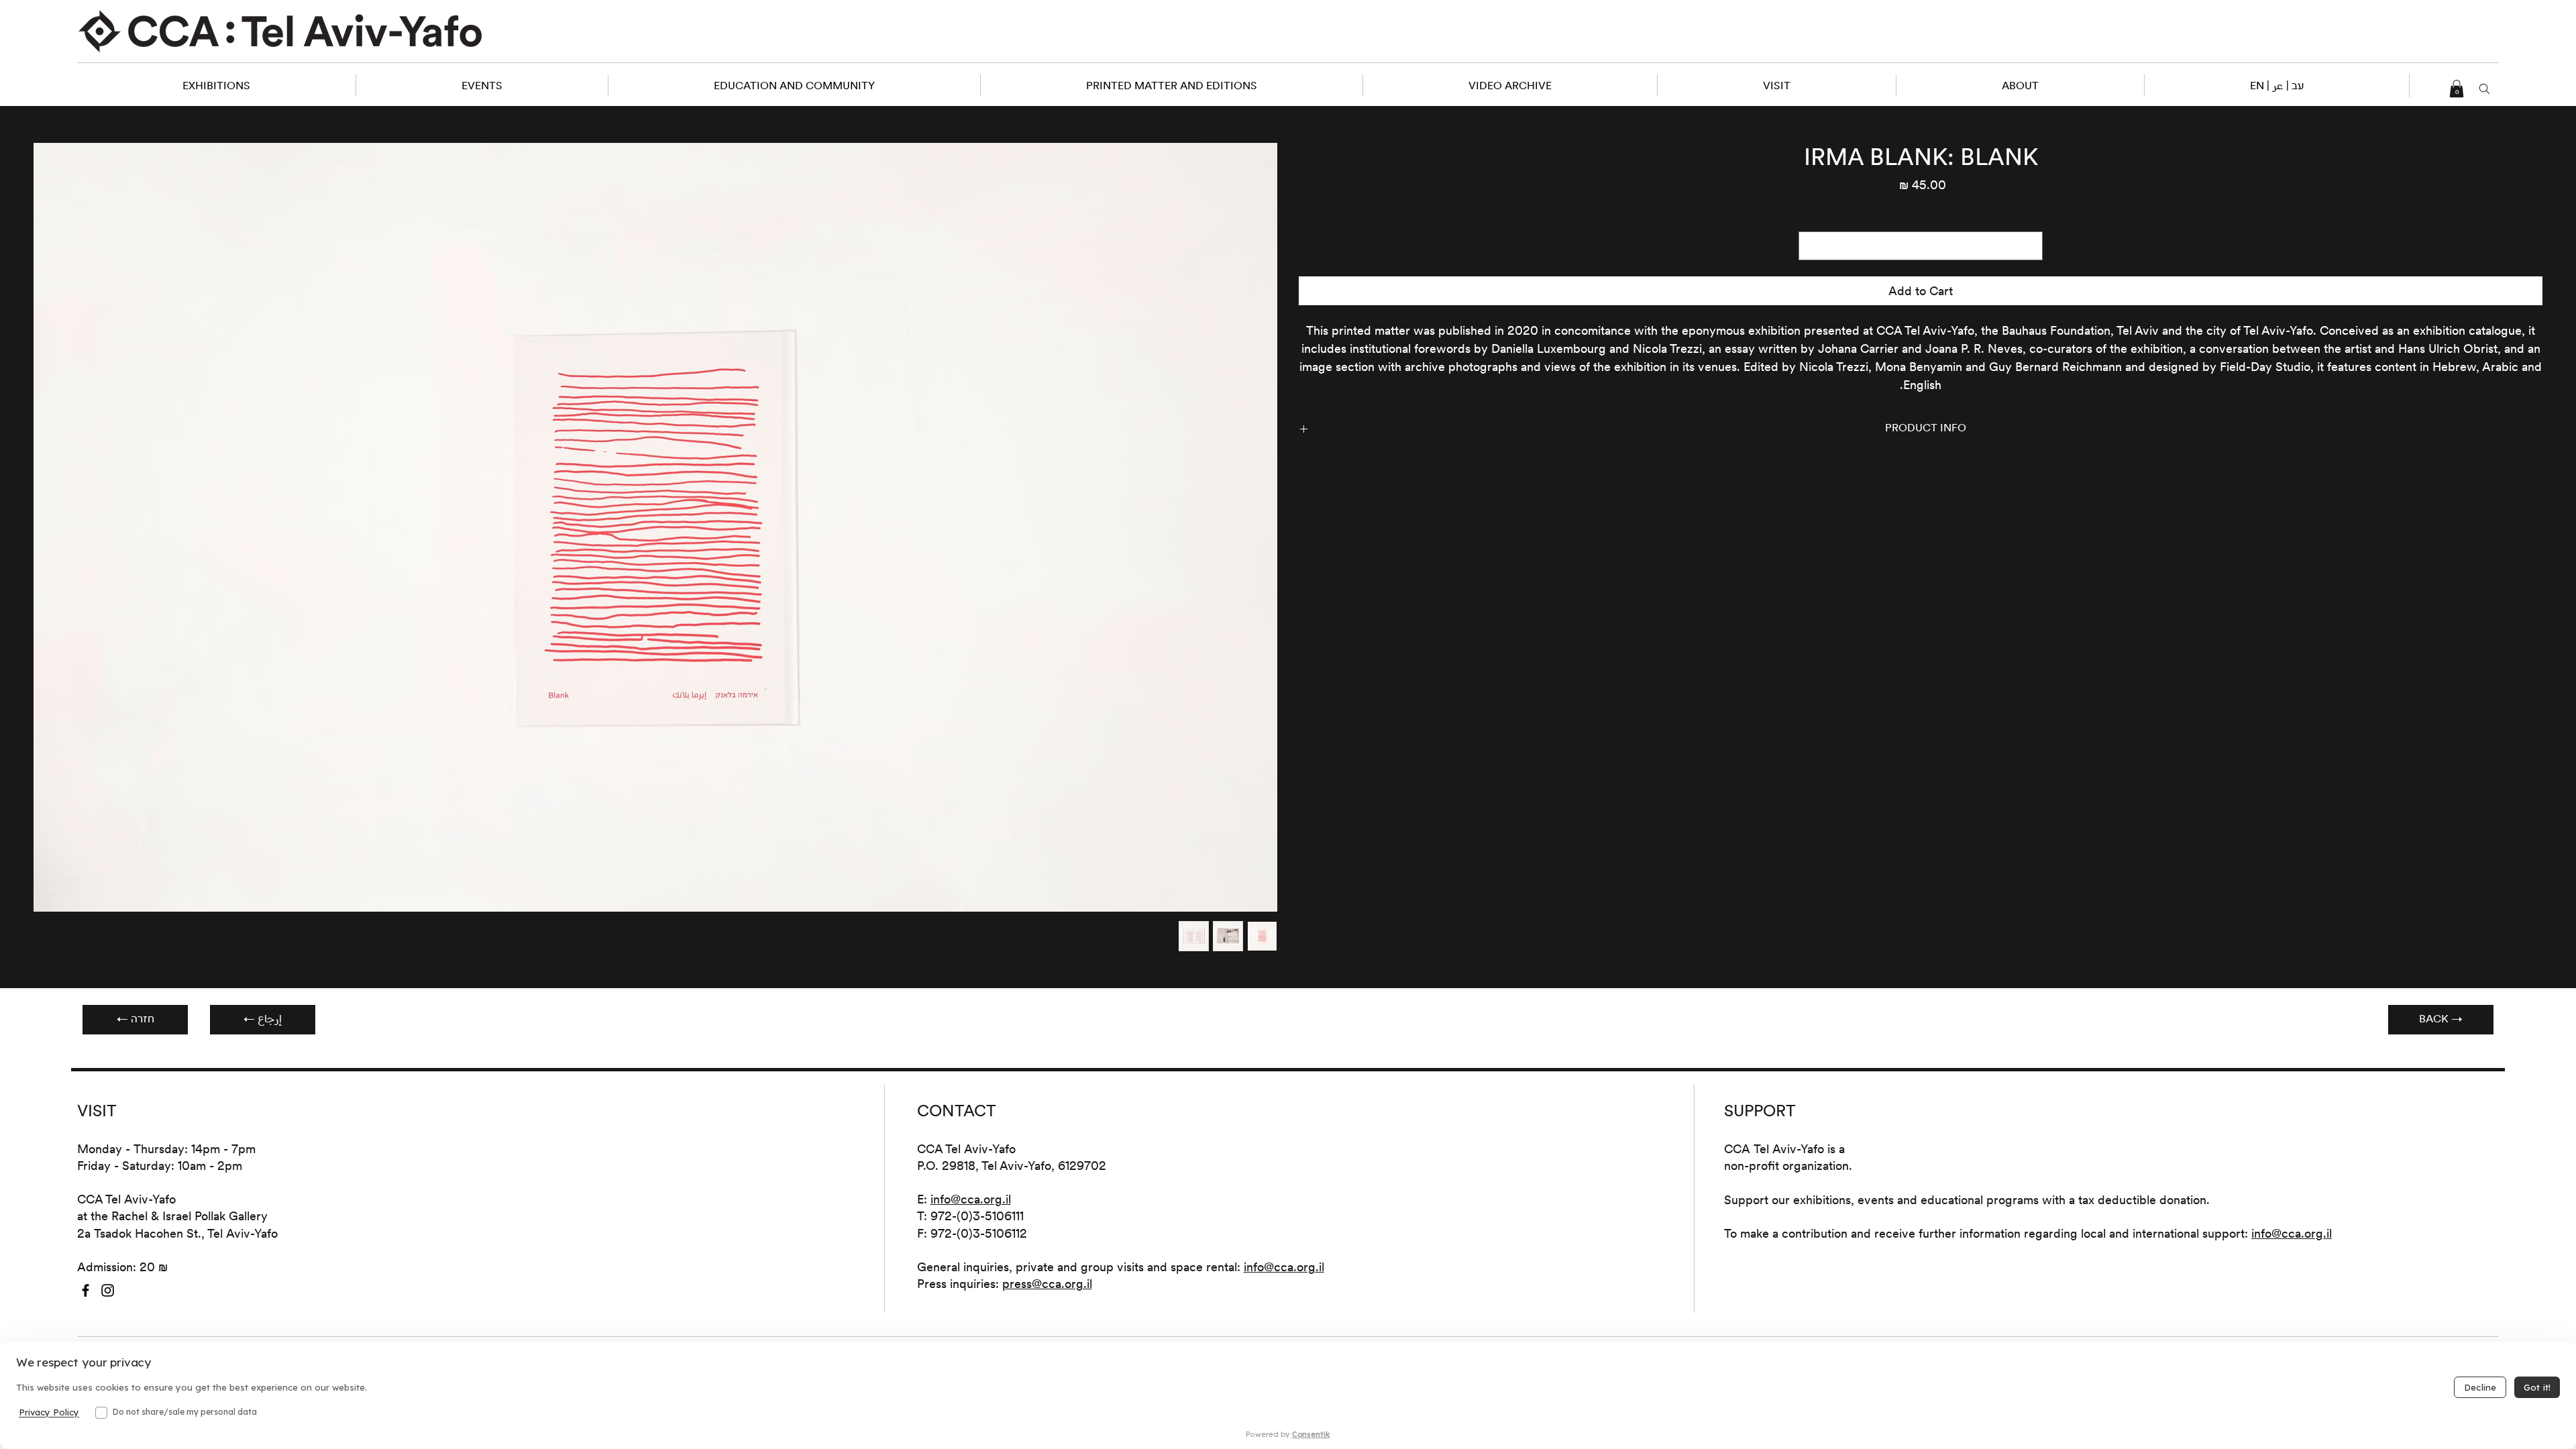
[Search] (2485, 89)
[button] (2276, 86)
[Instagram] (108, 1290)
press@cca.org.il (1047, 1284)
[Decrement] (2030, 246)
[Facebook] (86, 1290)
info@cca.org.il (971, 1199)
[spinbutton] (1921, 246)
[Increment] (1811, 246)
